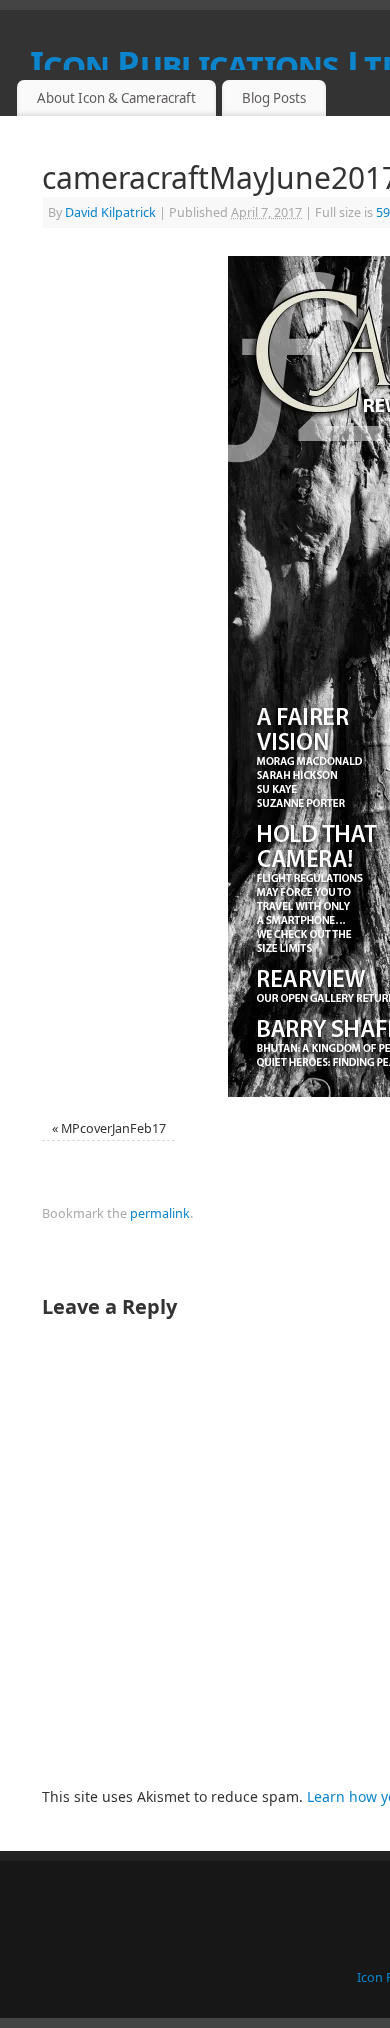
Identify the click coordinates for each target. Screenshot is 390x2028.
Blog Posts (274, 98)
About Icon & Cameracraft (116, 98)
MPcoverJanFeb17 (113, 1128)
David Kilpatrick (110, 212)
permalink (160, 1213)
